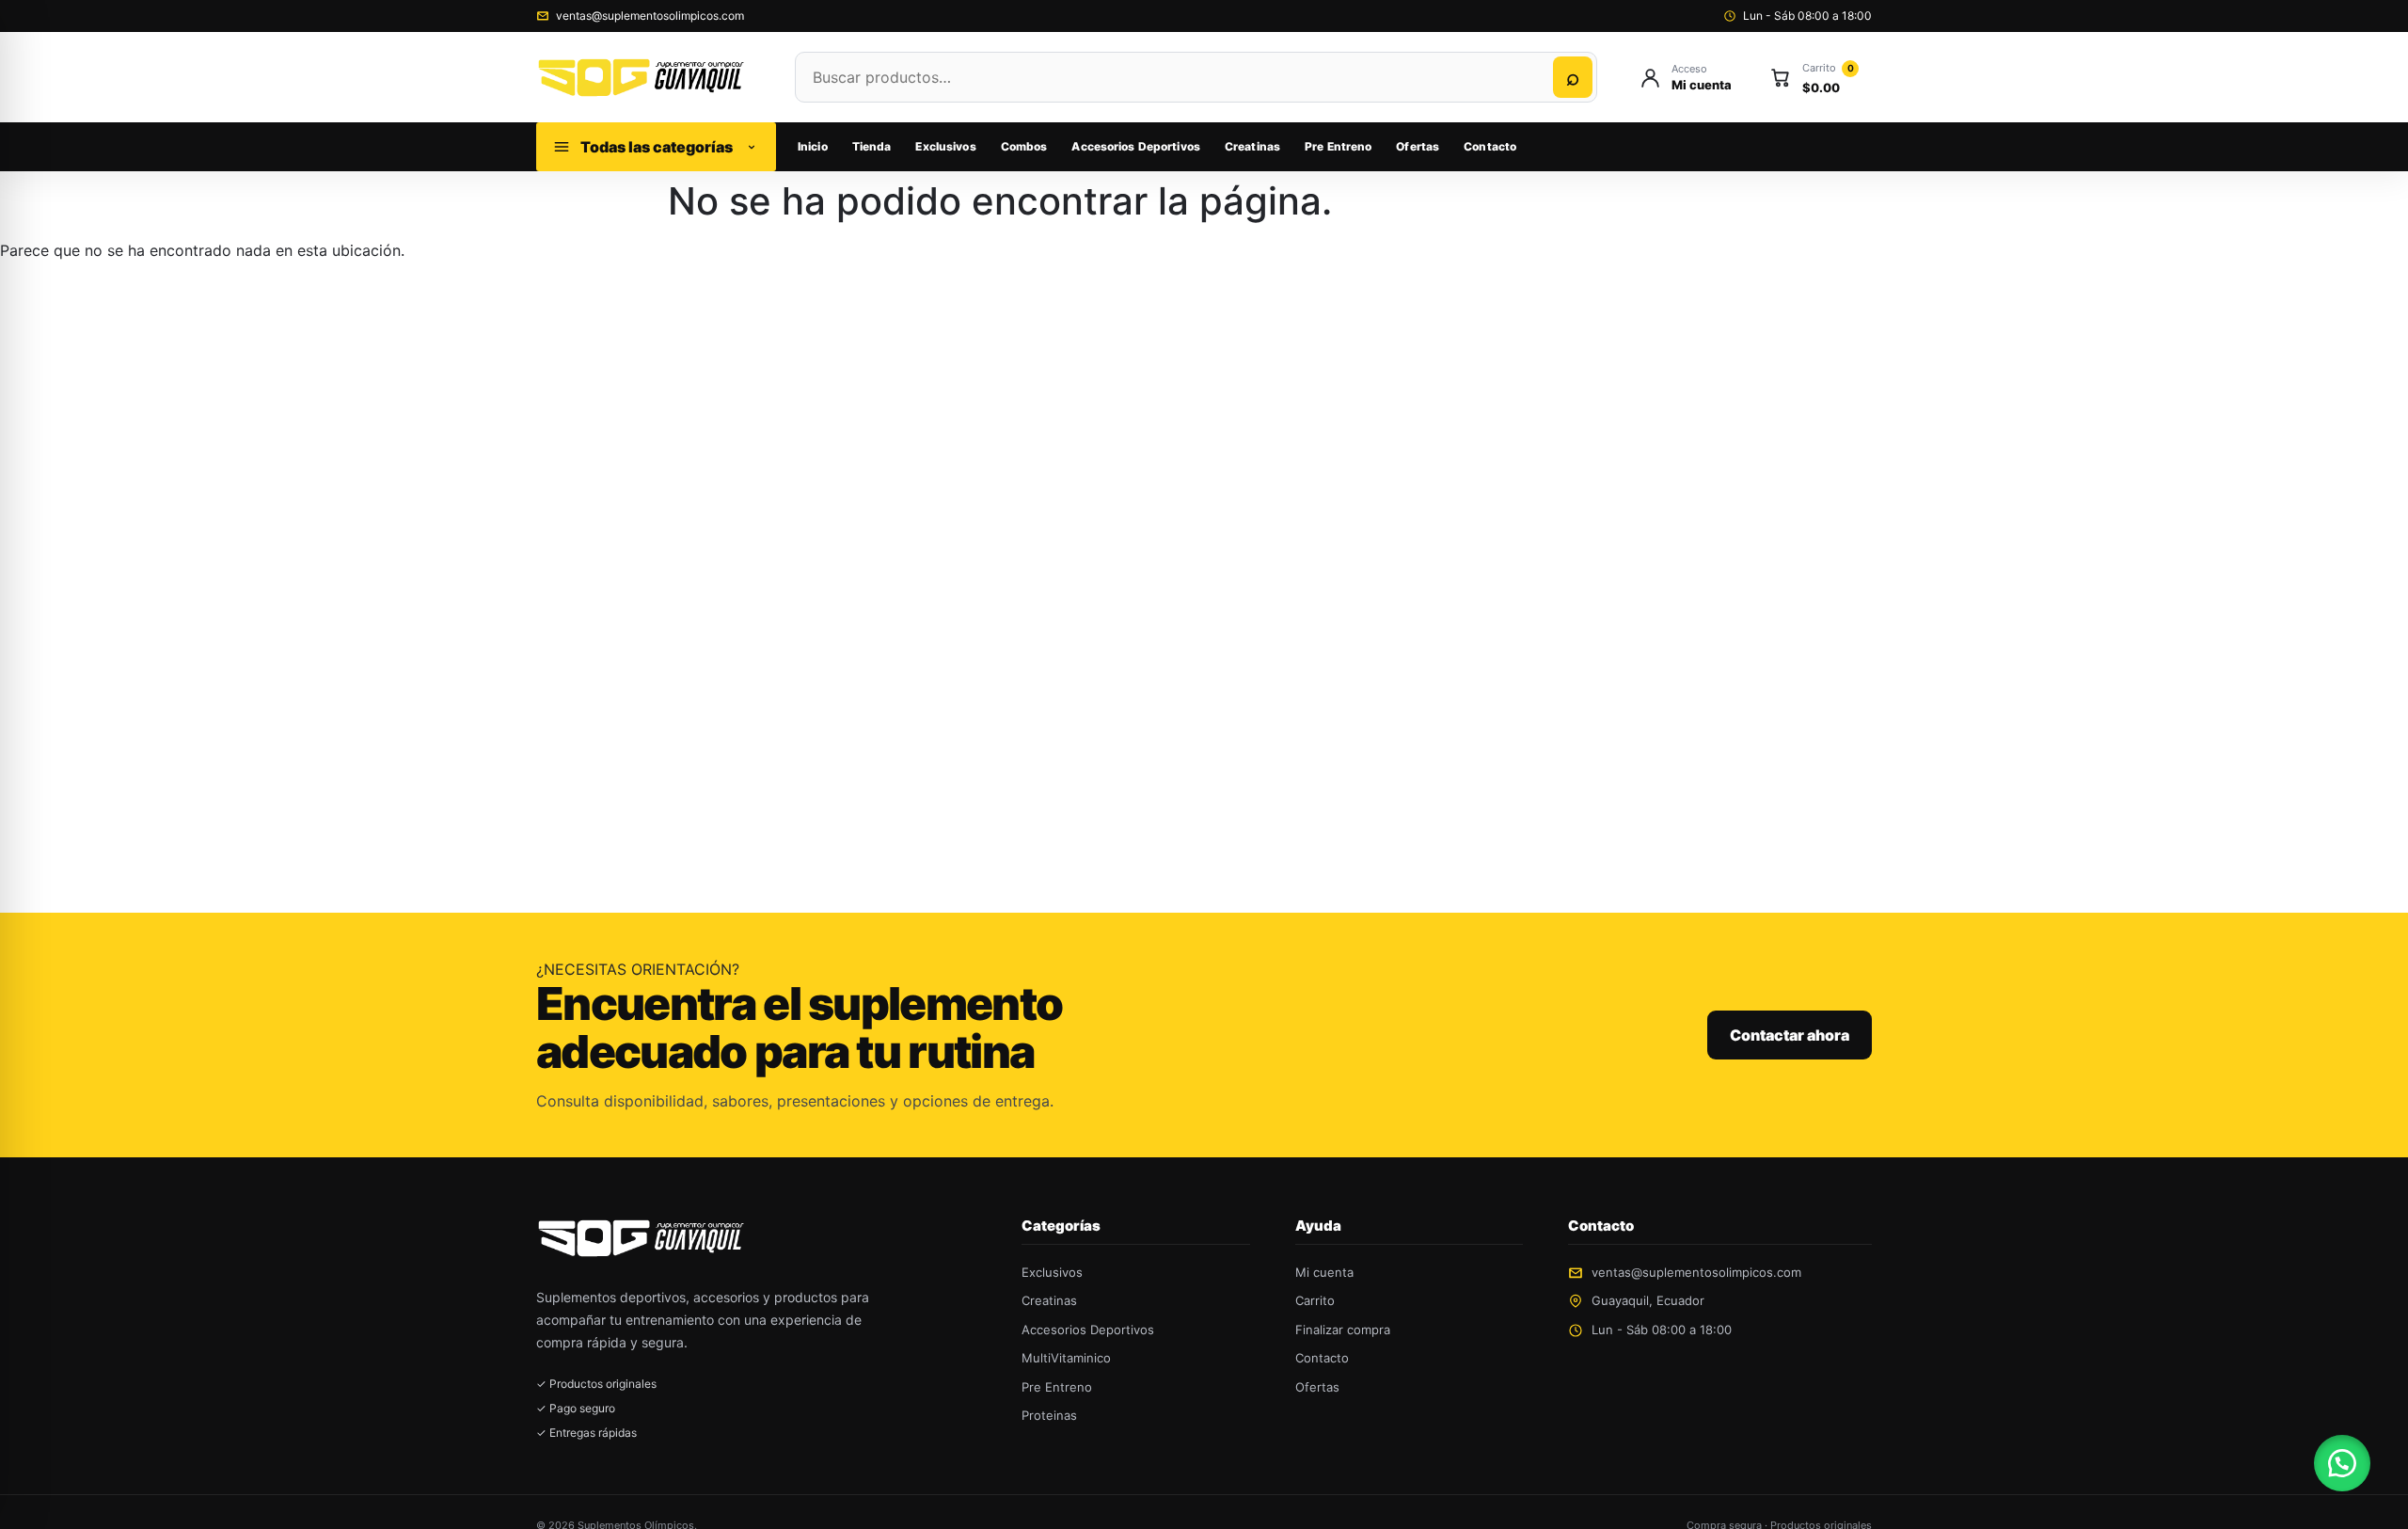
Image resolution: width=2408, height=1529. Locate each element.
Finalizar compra (1343, 1330)
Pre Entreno (1338, 146)
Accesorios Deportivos (1136, 146)
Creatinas (1252, 146)
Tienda (872, 146)
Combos (1024, 146)
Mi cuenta (1324, 1272)
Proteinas (1049, 1415)
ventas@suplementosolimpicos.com (650, 16)
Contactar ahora (1790, 1035)
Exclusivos (945, 146)
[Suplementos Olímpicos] (647, 77)
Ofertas (1418, 146)
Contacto (1490, 146)
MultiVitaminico (1066, 1358)
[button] (2342, 1463)
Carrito (1315, 1300)
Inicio (813, 146)
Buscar (1573, 77)
